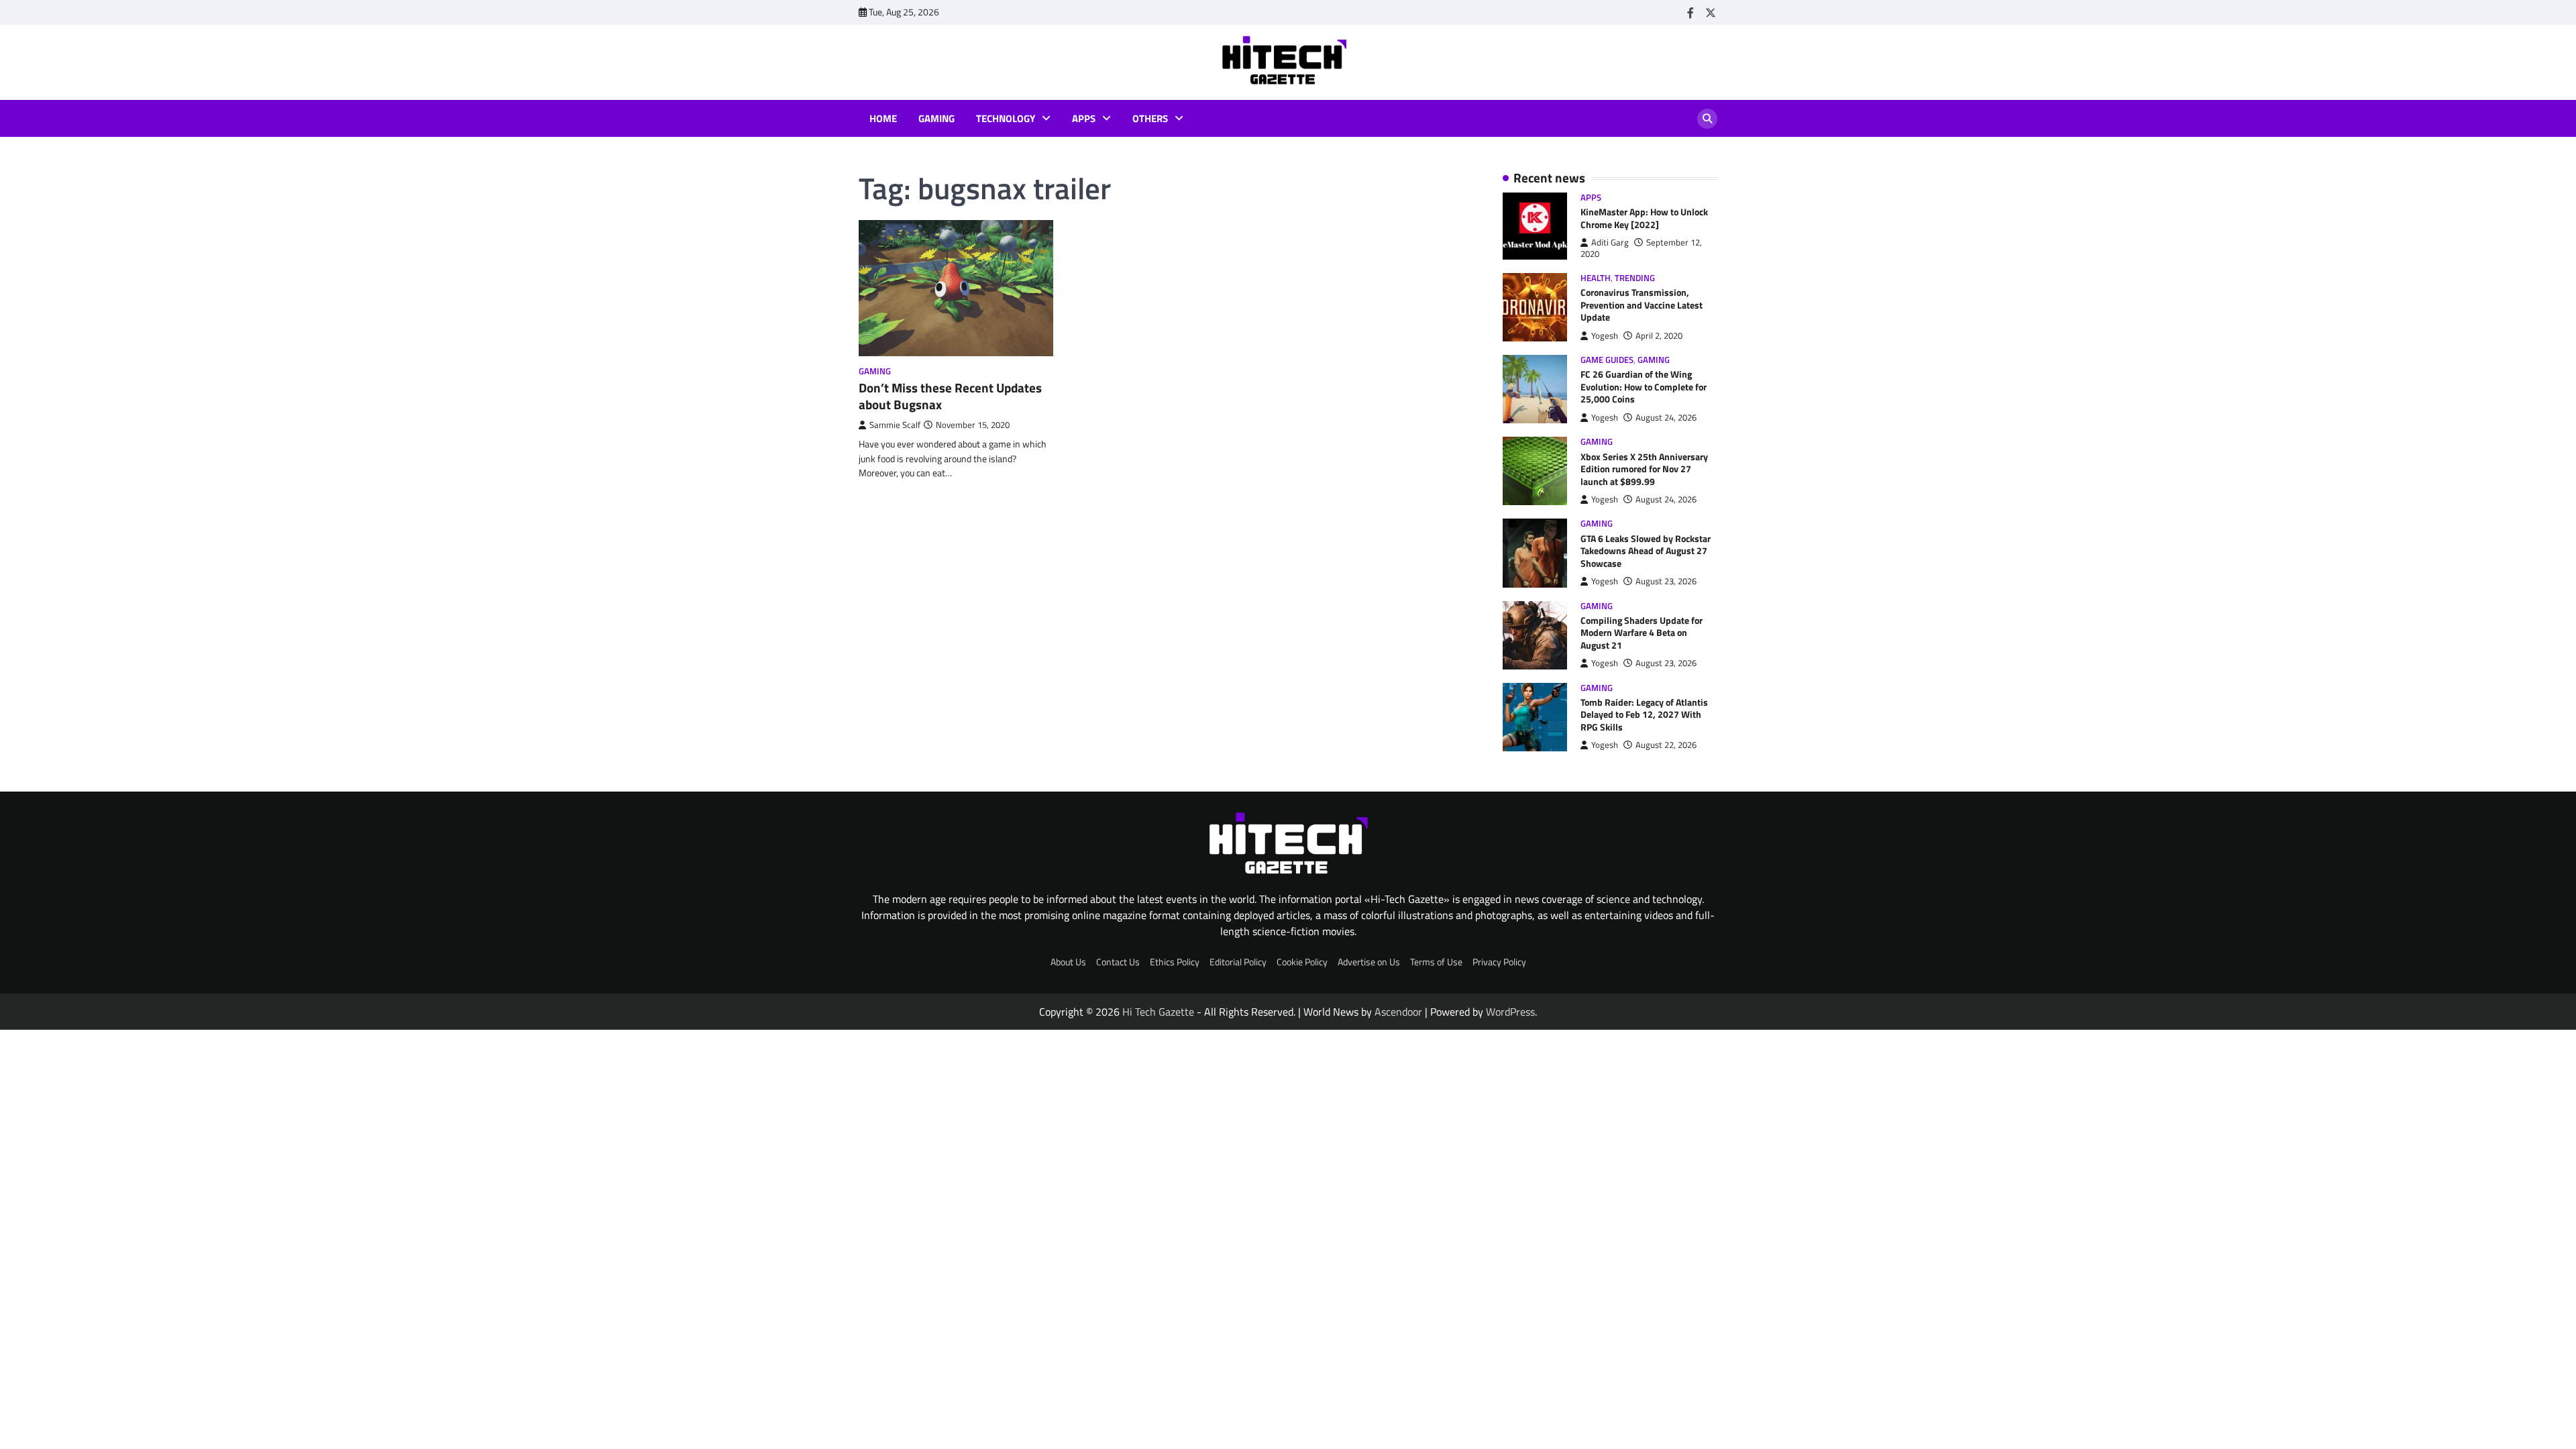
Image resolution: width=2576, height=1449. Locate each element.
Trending (1635, 278)
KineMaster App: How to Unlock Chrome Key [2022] (1644, 218)
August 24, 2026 (1666, 418)
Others (1150, 119)
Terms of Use (1436, 962)
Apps (1084, 119)
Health (1596, 278)
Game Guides (1607, 360)
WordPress (1510, 1012)
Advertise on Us (1369, 962)
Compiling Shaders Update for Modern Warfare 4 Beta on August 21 (1642, 633)
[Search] (1707, 119)
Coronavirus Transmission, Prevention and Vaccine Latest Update (1642, 305)
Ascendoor (1398, 1012)
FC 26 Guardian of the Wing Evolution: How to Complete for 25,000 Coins (1644, 387)
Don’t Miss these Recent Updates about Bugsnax (950, 396)
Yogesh (1605, 336)
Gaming (936, 119)
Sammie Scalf (895, 425)
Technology (1006, 119)
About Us (1068, 962)
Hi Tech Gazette (1158, 1012)
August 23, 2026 (1666, 581)
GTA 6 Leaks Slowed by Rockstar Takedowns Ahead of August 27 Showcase (1646, 551)
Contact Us (1118, 962)
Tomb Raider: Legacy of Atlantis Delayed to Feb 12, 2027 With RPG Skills (1644, 715)
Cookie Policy (1302, 962)
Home (883, 119)
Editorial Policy (1238, 962)
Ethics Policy (1175, 962)
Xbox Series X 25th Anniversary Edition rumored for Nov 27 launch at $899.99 (1644, 469)
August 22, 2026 (1666, 745)
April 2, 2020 (1659, 336)
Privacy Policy (1499, 962)
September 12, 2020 (1641, 248)
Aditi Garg (1610, 243)
